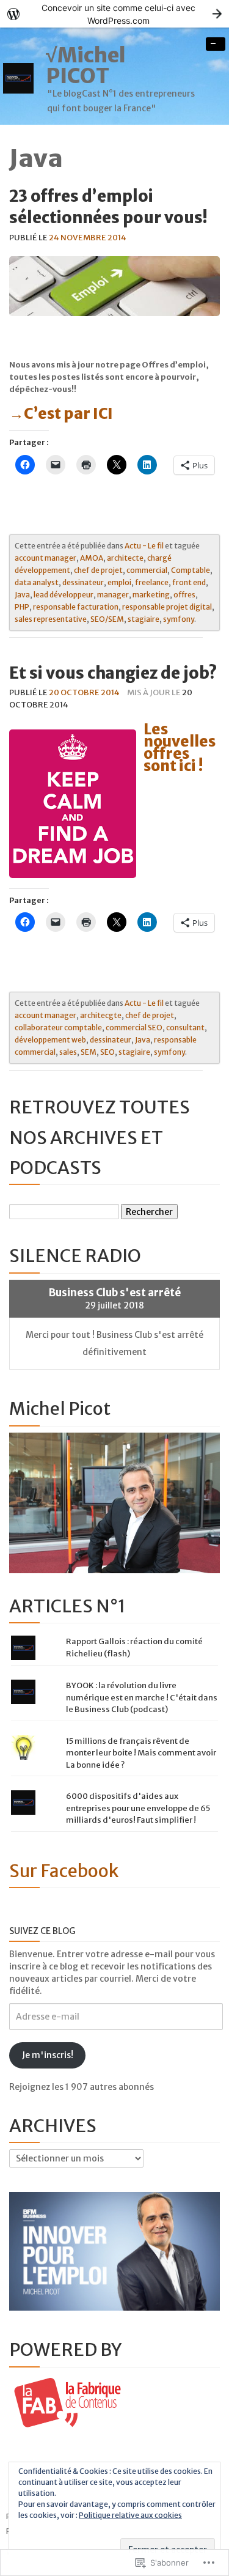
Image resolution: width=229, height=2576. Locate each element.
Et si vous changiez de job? (113, 673)
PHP (22, 607)
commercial (147, 570)
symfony (179, 619)
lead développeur (64, 595)
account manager (45, 558)
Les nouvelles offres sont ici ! (180, 747)
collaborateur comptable (58, 1028)
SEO (107, 1052)
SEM (89, 1052)
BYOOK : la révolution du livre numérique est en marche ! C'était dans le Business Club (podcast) (142, 1697)
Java (22, 595)
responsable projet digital (167, 607)
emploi (119, 582)
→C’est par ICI (62, 414)
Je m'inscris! (48, 2055)
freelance (152, 582)
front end (189, 582)
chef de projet (98, 570)
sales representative (51, 619)
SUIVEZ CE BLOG (42, 1931)
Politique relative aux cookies (130, 2515)
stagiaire (144, 619)
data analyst (37, 582)
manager (113, 595)
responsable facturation (76, 607)
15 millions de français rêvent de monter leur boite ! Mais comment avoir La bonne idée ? (141, 1753)
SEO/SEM (107, 619)
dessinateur (83, 582)
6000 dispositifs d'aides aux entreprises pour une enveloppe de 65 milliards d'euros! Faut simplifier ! (138, 1808)
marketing (151, 595)
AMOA (92, 558)
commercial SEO (134, 1028)
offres (184, 595)
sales (68, 1052)
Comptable (191, 570)
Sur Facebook (64, 1871)
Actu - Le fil (144, 546)
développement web (50, 1040)
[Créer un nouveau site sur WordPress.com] (114, 14)
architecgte (101, 1015)
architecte (125, 558)
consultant (185, 1028)
